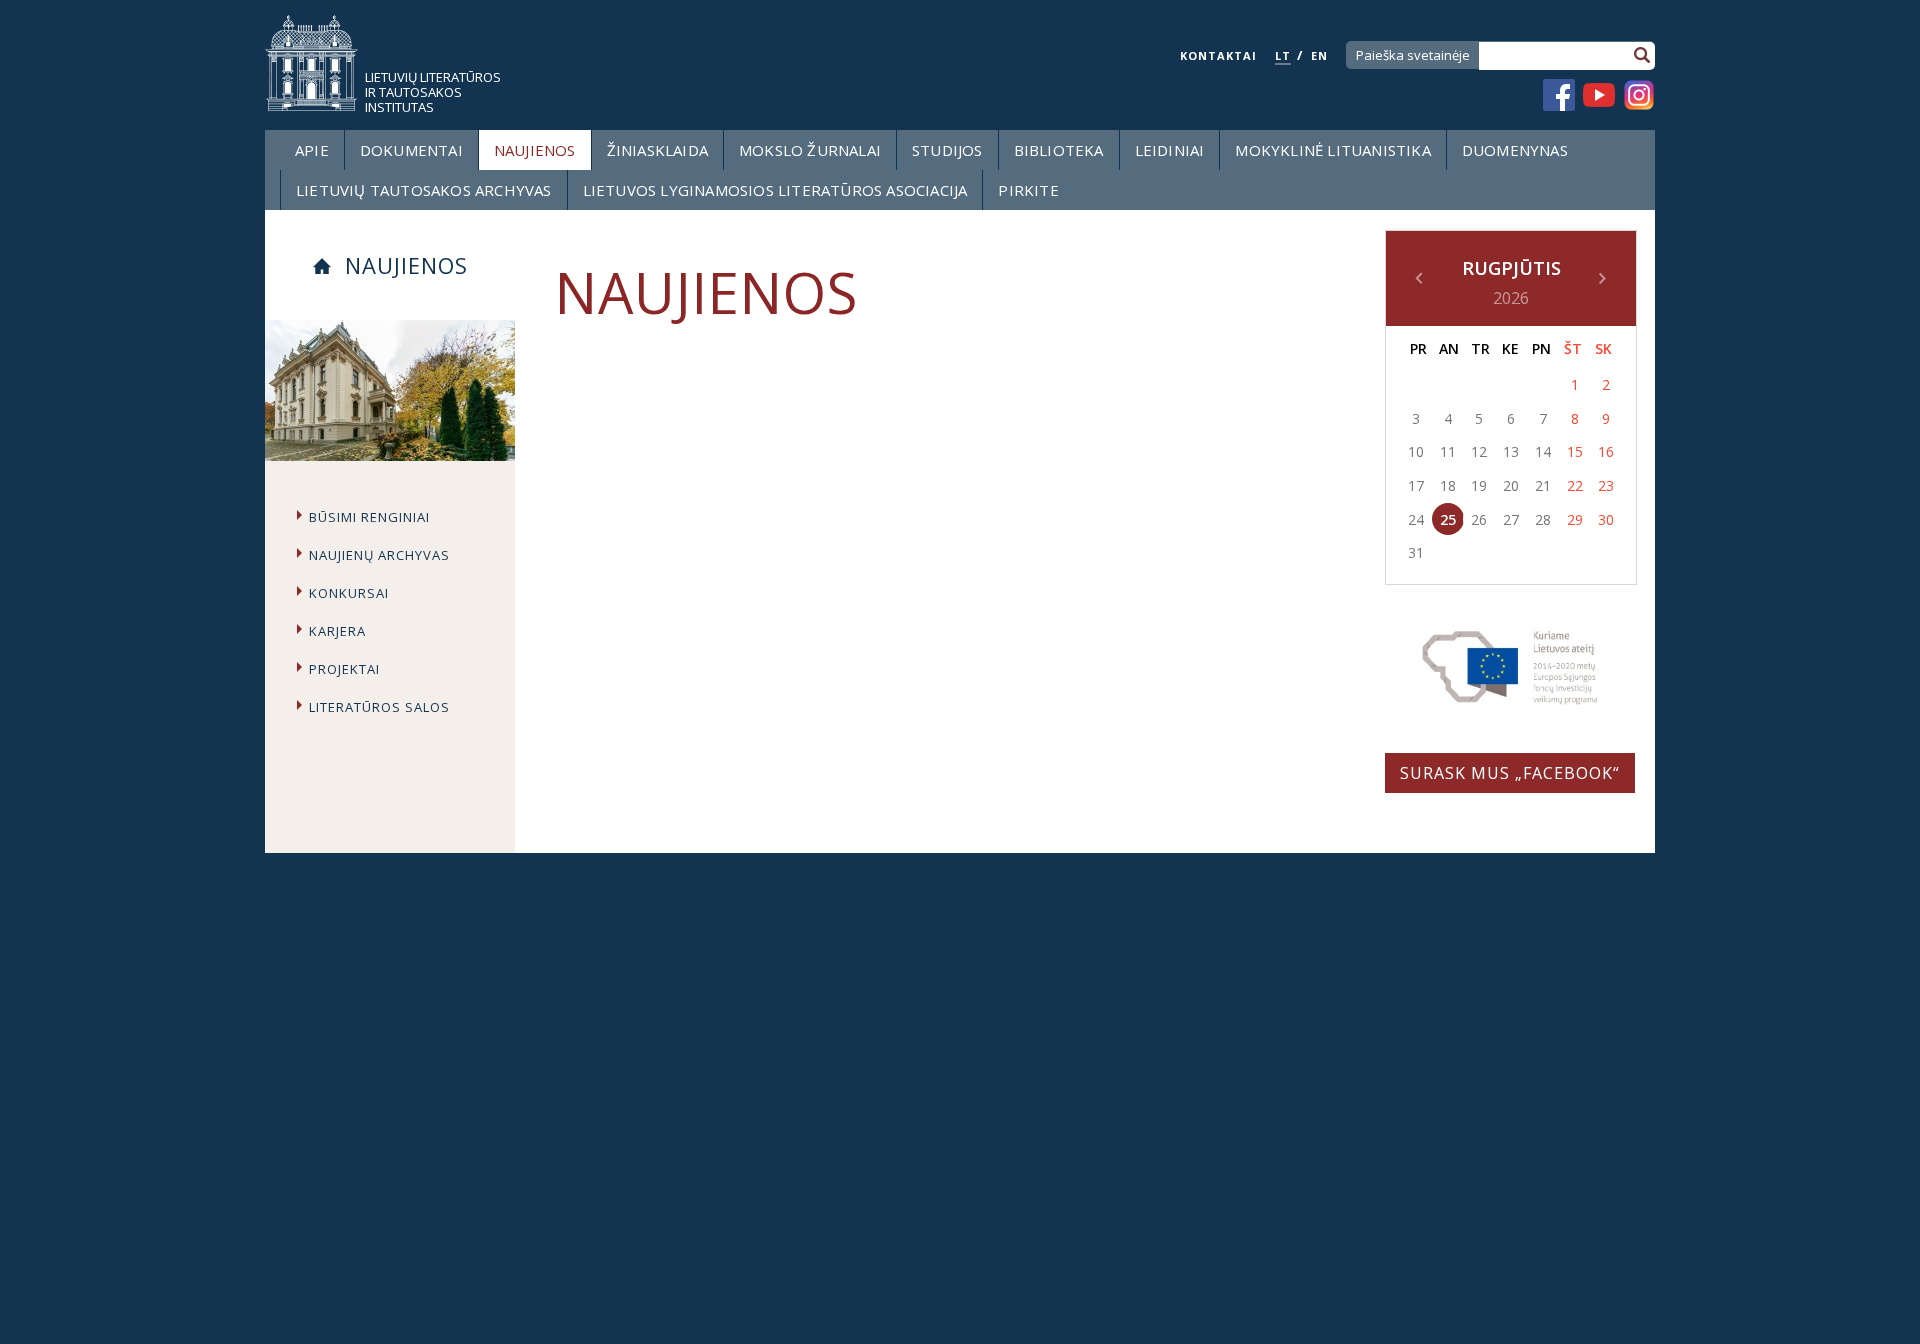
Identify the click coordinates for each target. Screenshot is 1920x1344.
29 (1575, 519)
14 (1543, 451)
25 (1448, 519)
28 (1543, 519)
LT (1283, 55)
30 (1606, 519)
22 (1575, 485)
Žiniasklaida (657, 150)
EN (1319, 55)
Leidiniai (1170, 150)
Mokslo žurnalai (810, 150)
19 (1479, 485)
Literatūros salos (379, 707)
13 (1511, 451)
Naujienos (535, 150)
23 (1606, 485)
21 (1543, 485)
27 (1511, 519)
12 (1479, 451)
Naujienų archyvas (379, 555)
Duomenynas (1515, 150)
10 (1416, 451)
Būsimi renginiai (369, 517)
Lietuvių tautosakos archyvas (424, 190)
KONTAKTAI (1218, 55)
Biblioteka (1059, 150)
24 (1416, 519)
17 (1416, 485)
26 (1479, 519)
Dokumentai (411, 150)
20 (1511, 485)
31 (1416, 552)
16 (1606, 451)
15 (1575, 451)
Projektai (344, 669)
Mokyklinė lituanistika (1332, 150)
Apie (312, 150)
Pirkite (1028, 190)
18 (1448, 485)
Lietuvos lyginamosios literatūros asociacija (775, 190)
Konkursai (349, 593)
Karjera (337, 631)
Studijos (947, 150)
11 (1448, 451)
